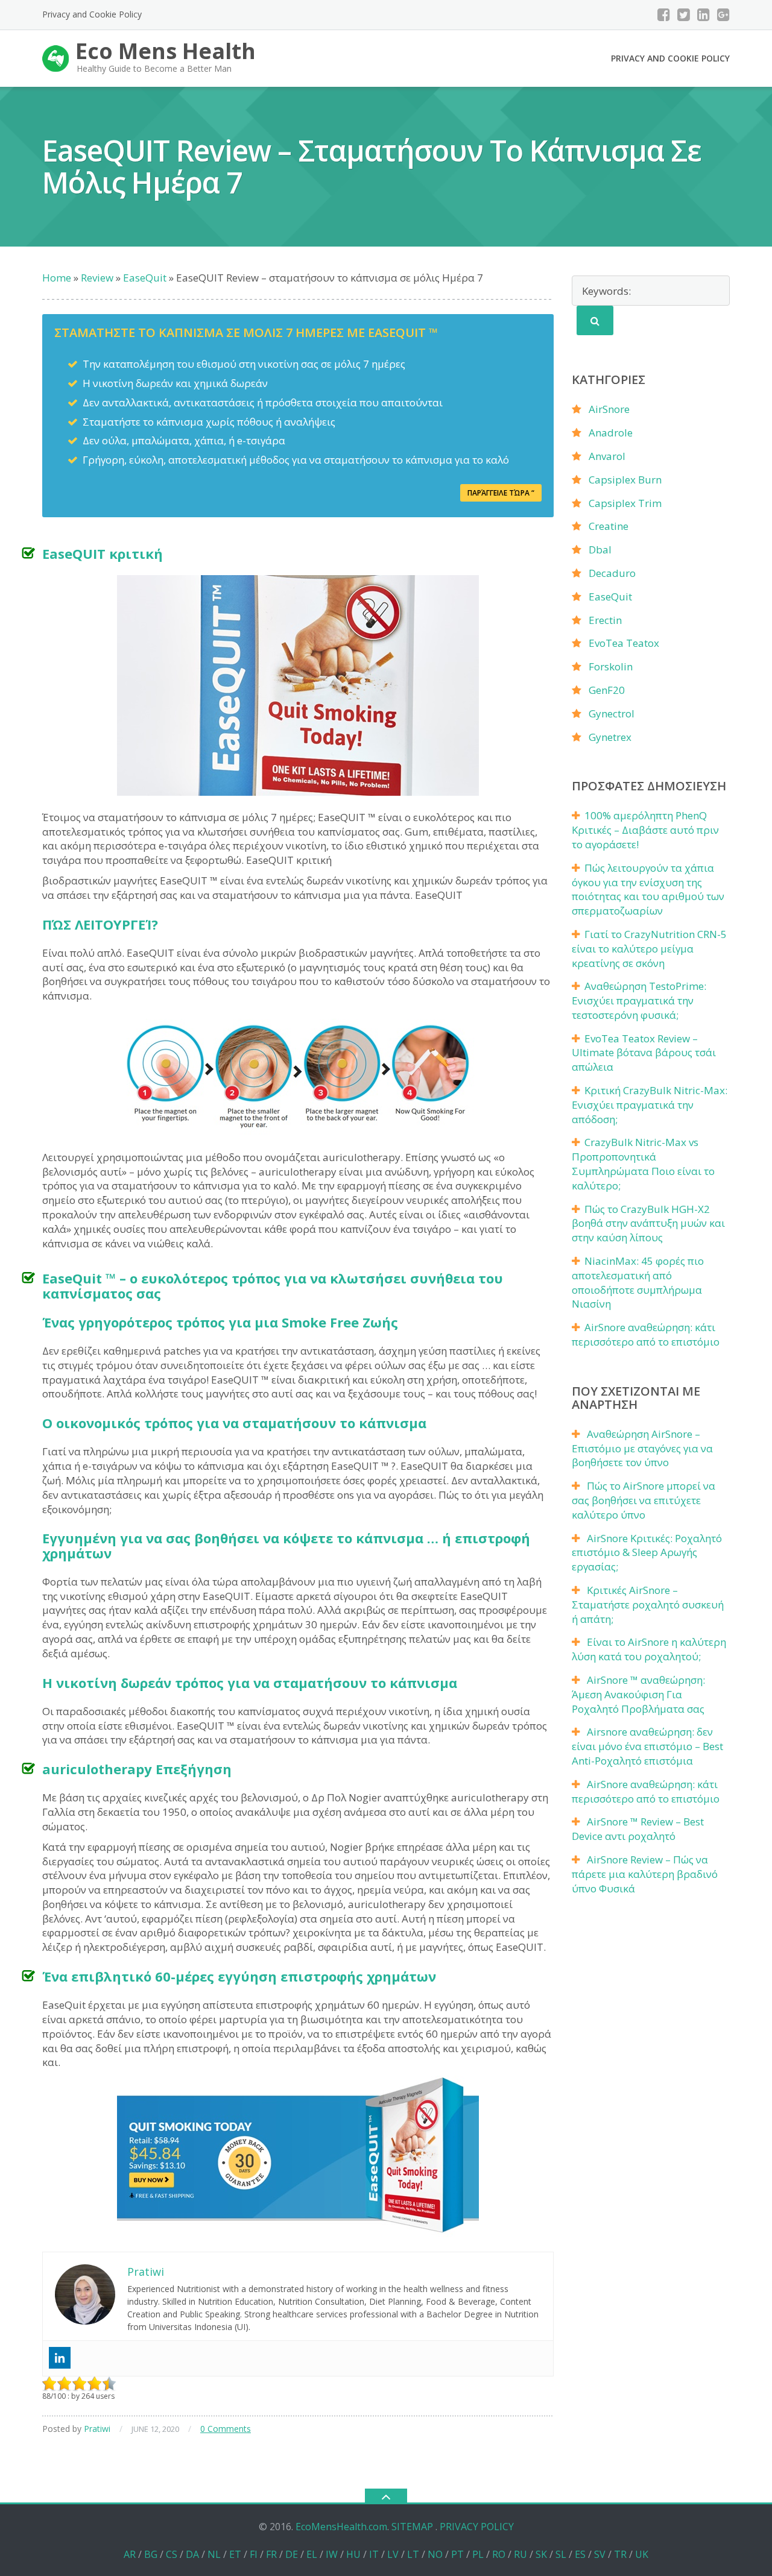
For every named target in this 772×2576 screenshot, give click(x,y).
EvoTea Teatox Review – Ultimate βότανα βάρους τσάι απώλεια (644, 1053)
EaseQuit (610, 597)
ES (580, 2554)
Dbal (600, 550)
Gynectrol (612, 713)
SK (541, 2554)
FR (271, 2554)
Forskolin (611, 666)
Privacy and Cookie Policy (92, 14)
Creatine (609, 526)
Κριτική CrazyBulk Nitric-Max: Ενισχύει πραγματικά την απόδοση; (650, 1105)
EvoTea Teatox (624, 643)
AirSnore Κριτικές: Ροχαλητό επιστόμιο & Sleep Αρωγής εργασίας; (647, 1553)
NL (214, 2554)
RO (499, 2554)
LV (393, 2554)
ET (235, 2554)
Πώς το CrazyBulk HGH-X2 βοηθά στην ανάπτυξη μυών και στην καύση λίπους (648, 1223)
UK (642, 2554)
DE (292, 2554)
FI (254, 2554)
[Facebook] (664, 14)
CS (172, 2554)
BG (151, 2554)
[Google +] (723, 14)
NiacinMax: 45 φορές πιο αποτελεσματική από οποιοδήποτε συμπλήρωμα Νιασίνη (638, 1282)
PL (478, 2554)
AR (130, 2554)
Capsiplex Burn (625, 480)
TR (620, 2554)
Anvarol (607, 456)
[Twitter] (684, 14)
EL (312, 2554)
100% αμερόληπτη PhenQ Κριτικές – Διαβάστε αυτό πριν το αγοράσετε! (645, 830)
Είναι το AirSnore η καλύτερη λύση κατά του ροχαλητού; (649, 1649)
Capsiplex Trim (625, 503)
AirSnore (609, 409)
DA (192, 2554)
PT (457, 2554)
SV (600, 2554)
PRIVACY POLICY (477, 2527)
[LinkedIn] (704, 14)
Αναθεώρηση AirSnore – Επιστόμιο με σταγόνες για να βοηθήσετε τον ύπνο (642, 1448)
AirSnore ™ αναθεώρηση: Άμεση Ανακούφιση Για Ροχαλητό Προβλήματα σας (638, 1694)
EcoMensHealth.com (341, 2527)
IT (374, 2554)
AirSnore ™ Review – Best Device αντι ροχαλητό (638, 1829)
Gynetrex (610, 737)
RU (520, 2554)
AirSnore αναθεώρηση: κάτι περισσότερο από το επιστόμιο (646, 1334)
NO (435, 2554)
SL (561, 2554)
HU (353, 2554)
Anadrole (611, 433)
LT (413, 2554)
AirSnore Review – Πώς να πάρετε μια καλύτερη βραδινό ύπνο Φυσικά (645, 1874)
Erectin (605, 620)
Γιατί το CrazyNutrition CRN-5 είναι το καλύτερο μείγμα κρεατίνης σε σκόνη (649, 949)
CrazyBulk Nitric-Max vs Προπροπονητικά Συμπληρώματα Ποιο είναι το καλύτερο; (643, 1164)
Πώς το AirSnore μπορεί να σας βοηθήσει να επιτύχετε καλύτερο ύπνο (644, 1500)
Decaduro (612, 573)
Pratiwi (97, 2429)
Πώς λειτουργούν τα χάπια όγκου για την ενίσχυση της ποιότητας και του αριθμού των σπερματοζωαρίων (648, 889)
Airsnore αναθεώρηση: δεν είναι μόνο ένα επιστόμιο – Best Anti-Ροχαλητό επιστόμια (647, 1746)
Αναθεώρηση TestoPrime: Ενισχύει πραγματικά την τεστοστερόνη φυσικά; (639, 1000)
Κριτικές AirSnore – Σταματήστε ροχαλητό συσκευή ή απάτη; (648, 1604)
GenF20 (607, 690)
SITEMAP (412, 2527)
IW (332, 2554)
